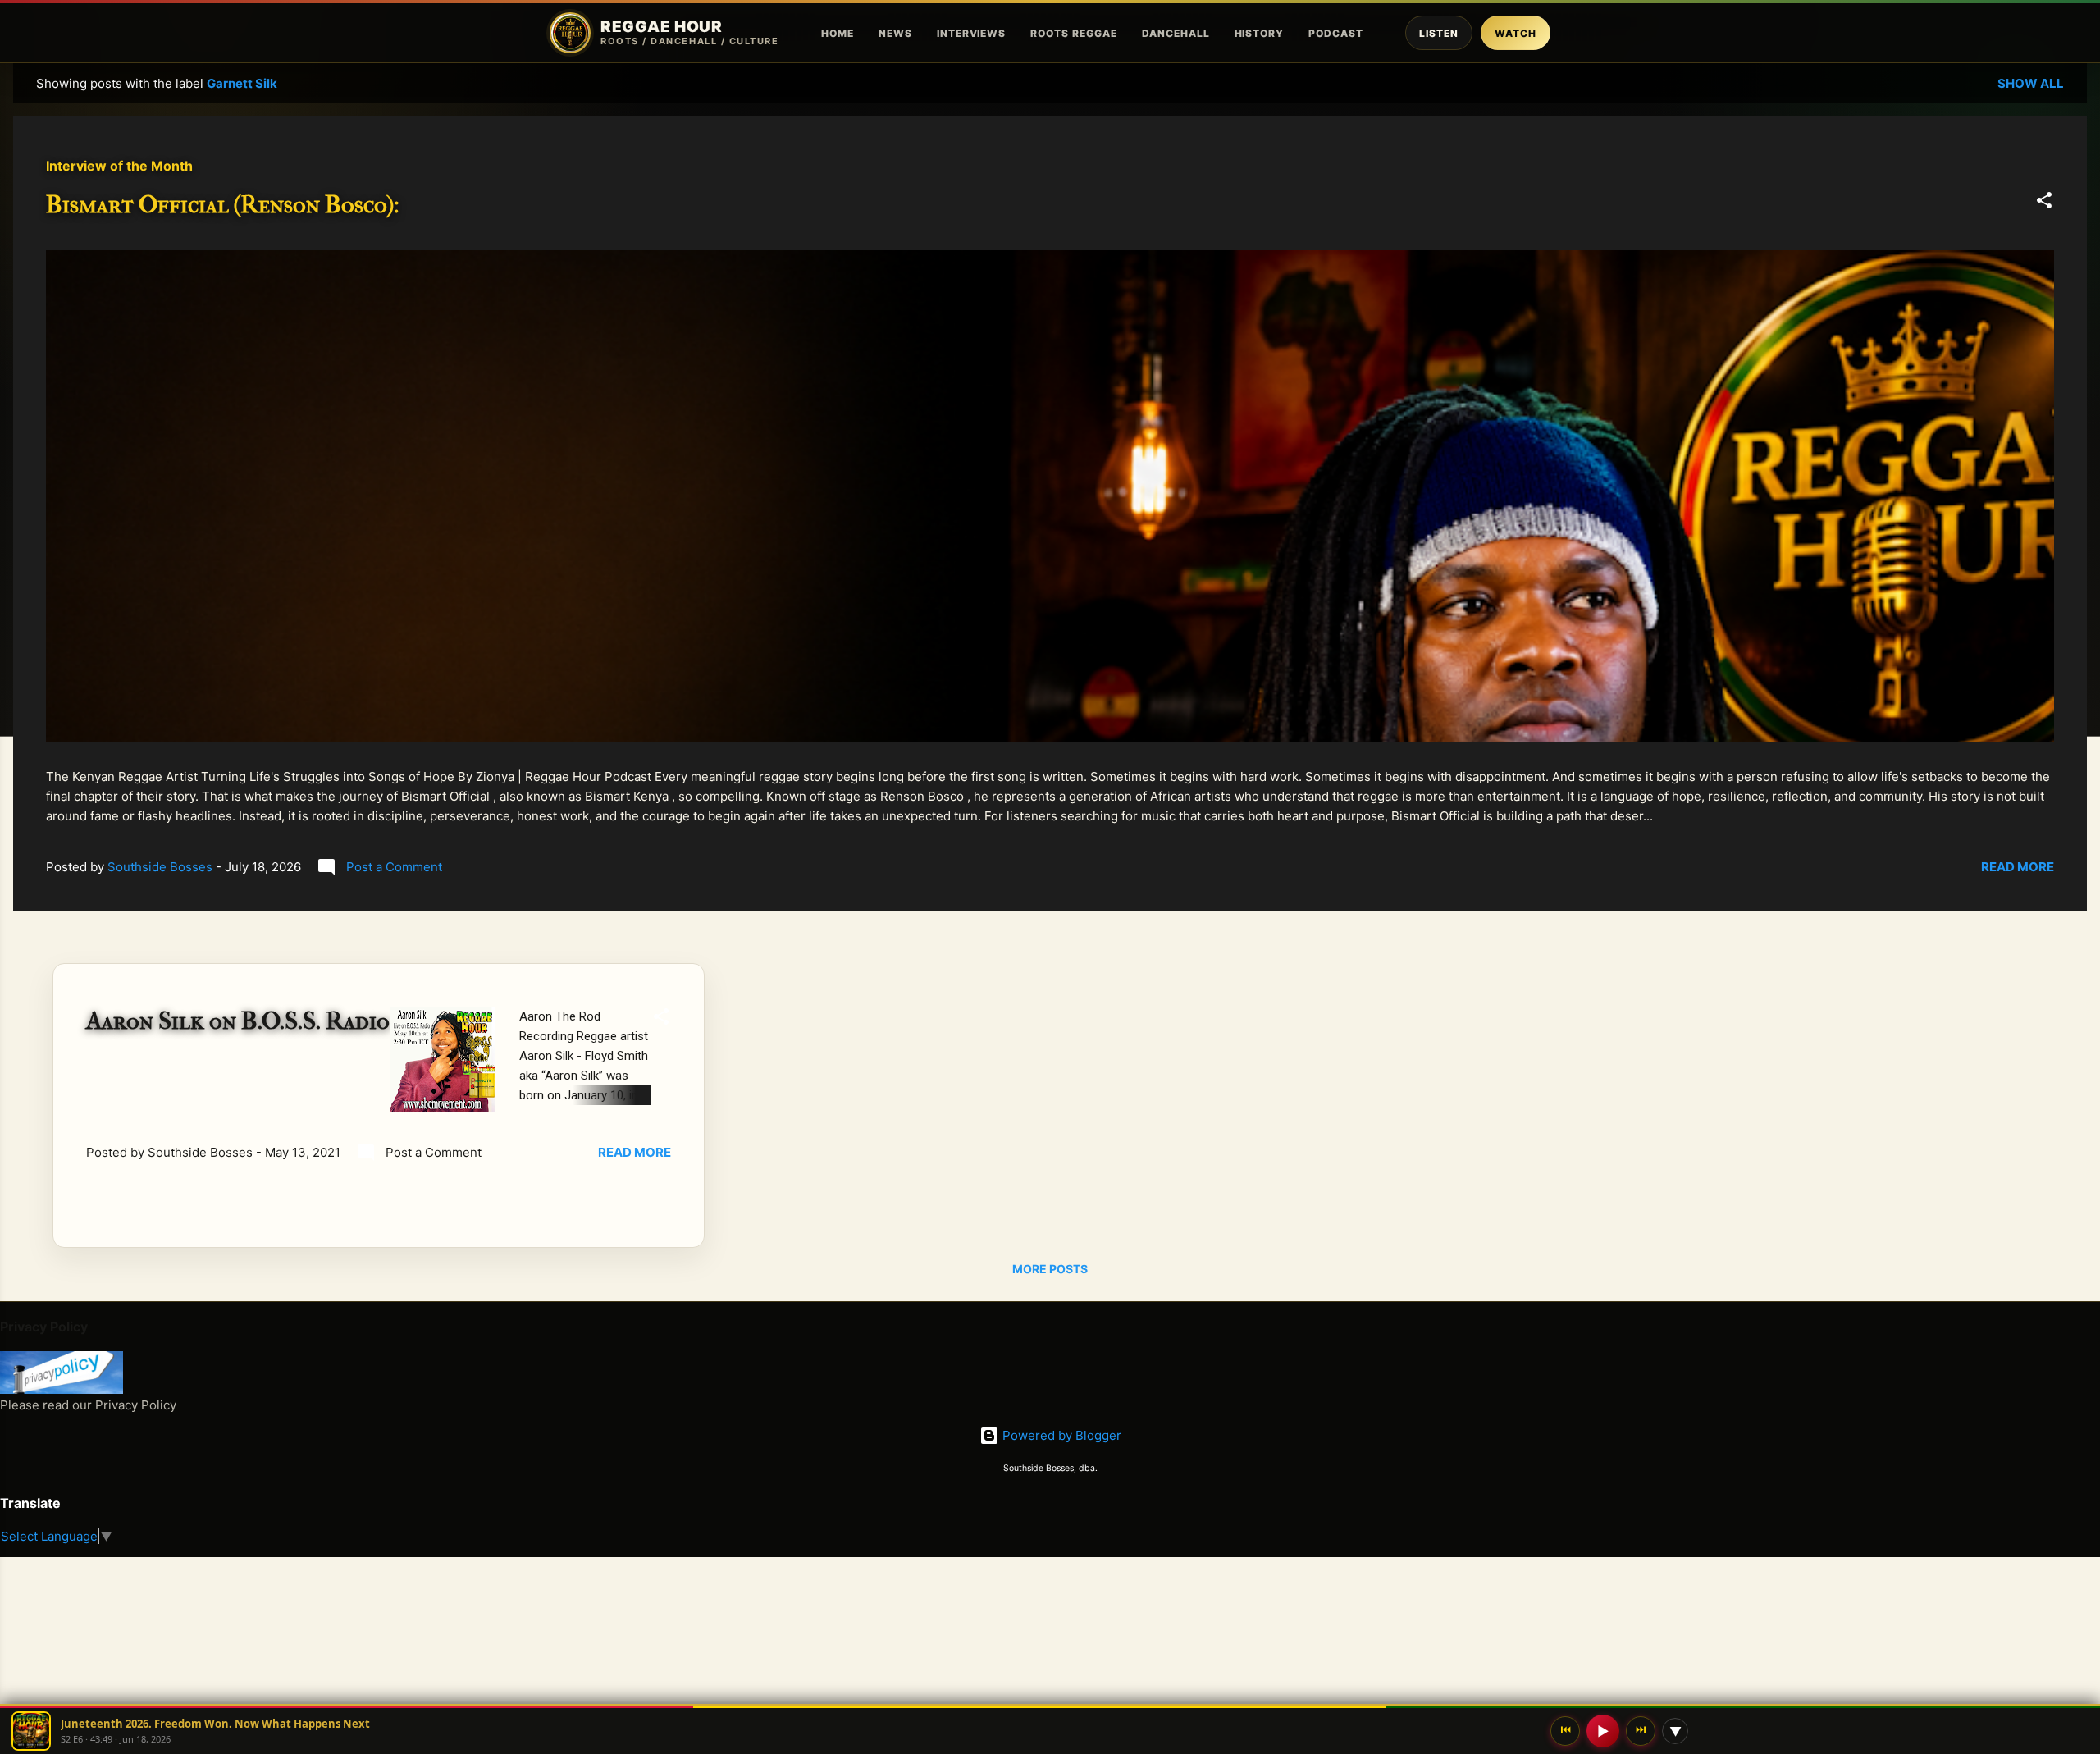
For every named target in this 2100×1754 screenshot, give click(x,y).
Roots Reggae (1074, 33)
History (1260, 33)
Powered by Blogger (1060, 1435)
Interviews (972, 33)
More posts (1050, 1269)
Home (838, 33)
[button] (2044, 203)
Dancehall (1176, 33)
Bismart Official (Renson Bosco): (223, 205)
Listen (1439, 33)
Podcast (1336, 33)
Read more (2018, 867)
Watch (1516, 33)
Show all (2031, 83)
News (895, 33)
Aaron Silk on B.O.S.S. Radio (238, 1021)
